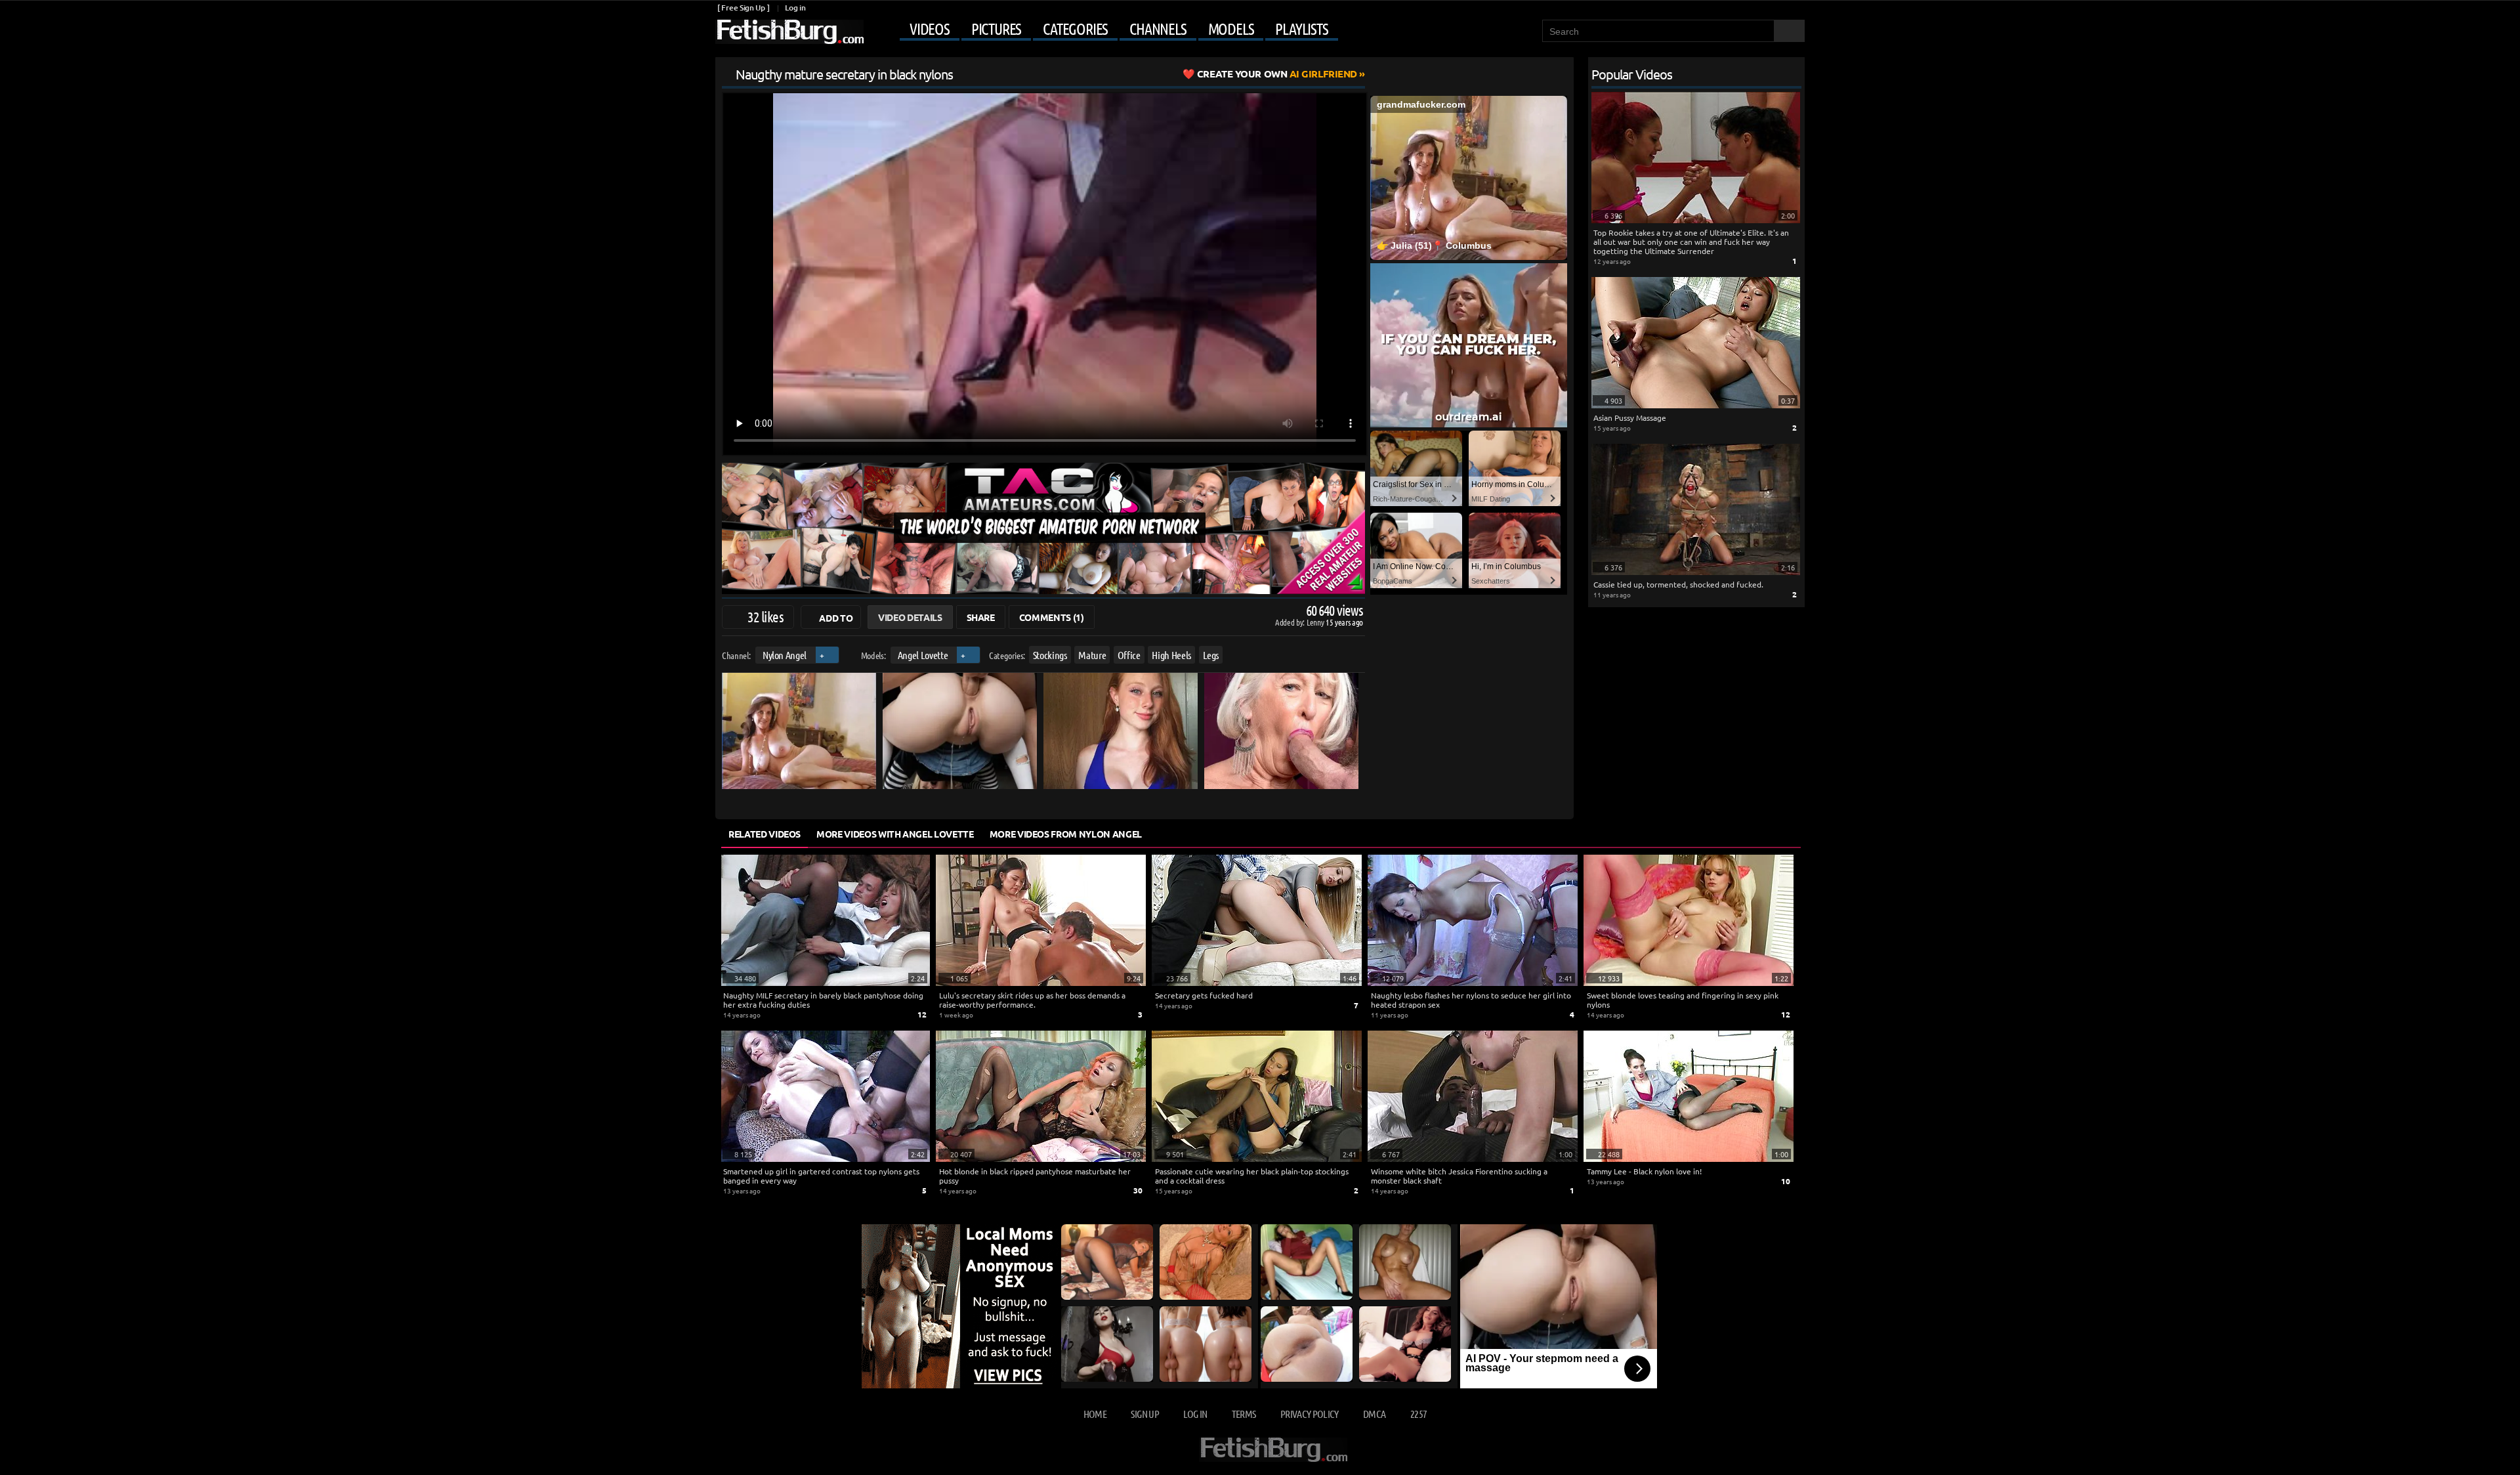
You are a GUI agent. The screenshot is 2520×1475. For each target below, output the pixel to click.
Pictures (996, 29)
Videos (930, 29)
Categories (1075, 29)
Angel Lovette (923, 655)
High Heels (1171, 655)
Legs (1211, 655)
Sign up (1144, 1414)
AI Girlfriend (1277, 74)
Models (1231, 29)
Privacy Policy (1310, 1414)
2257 (1418, 1414)
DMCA (1374, 1414)
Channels (1158, 29)
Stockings (1050, 655)
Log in (795, 8)
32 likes (766, 616)
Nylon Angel (785, 655)
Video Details (910, 617)
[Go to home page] (789, 32)
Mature (1092, 655)
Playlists (1301, 29)
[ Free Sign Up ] (743, 8)
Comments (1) (1052, 617)
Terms (1244, 1414)
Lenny (1316, 622)
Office (1129, 655)
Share (981, 617)
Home (1095, 1414)
